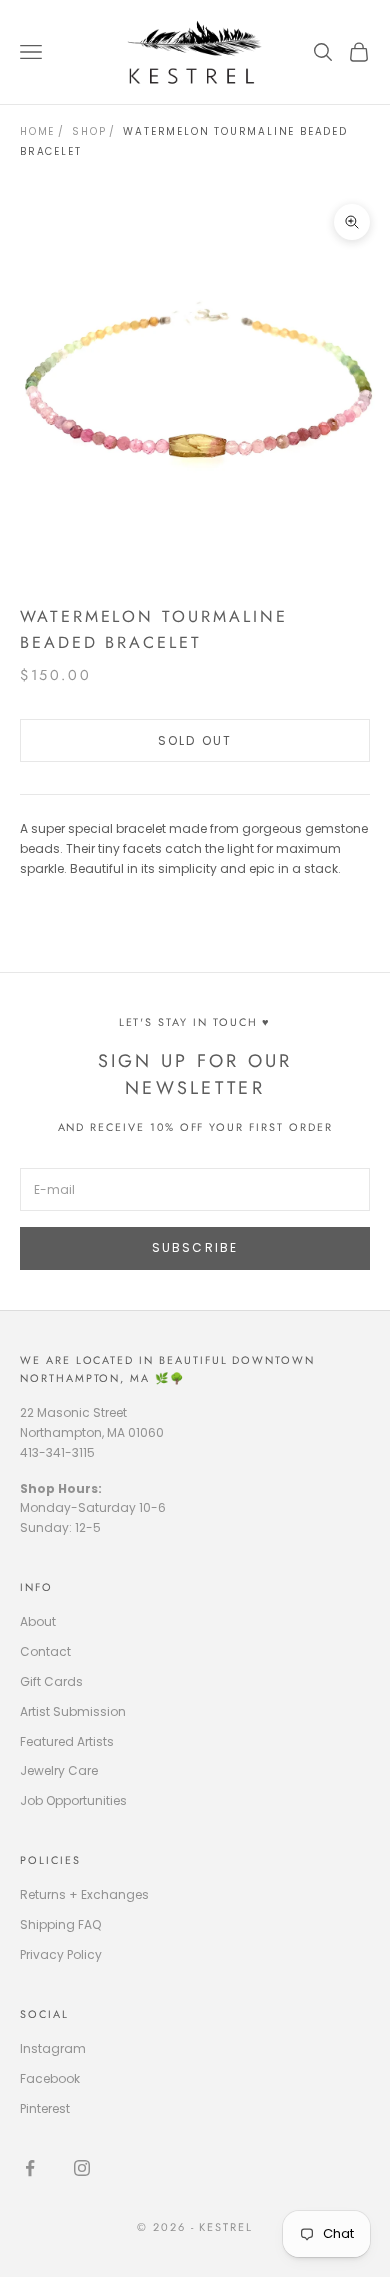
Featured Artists (67, 1741)
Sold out (195, 740)
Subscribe (195, 1247)
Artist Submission (73, 1711)
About (38, 1621)
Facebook (50, 2078)
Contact (45, 1651)
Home (37, 131)
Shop (89, 131)
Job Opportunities (73, 1800)
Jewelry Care (59, 1770)
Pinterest (45, 2108)
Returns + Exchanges (84, 1894)
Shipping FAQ (60, 1924)
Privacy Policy (61, 1954)
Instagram (53, 2048)
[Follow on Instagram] (82, 2168)
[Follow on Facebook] (30, 2168)
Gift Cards (51, 1681)
